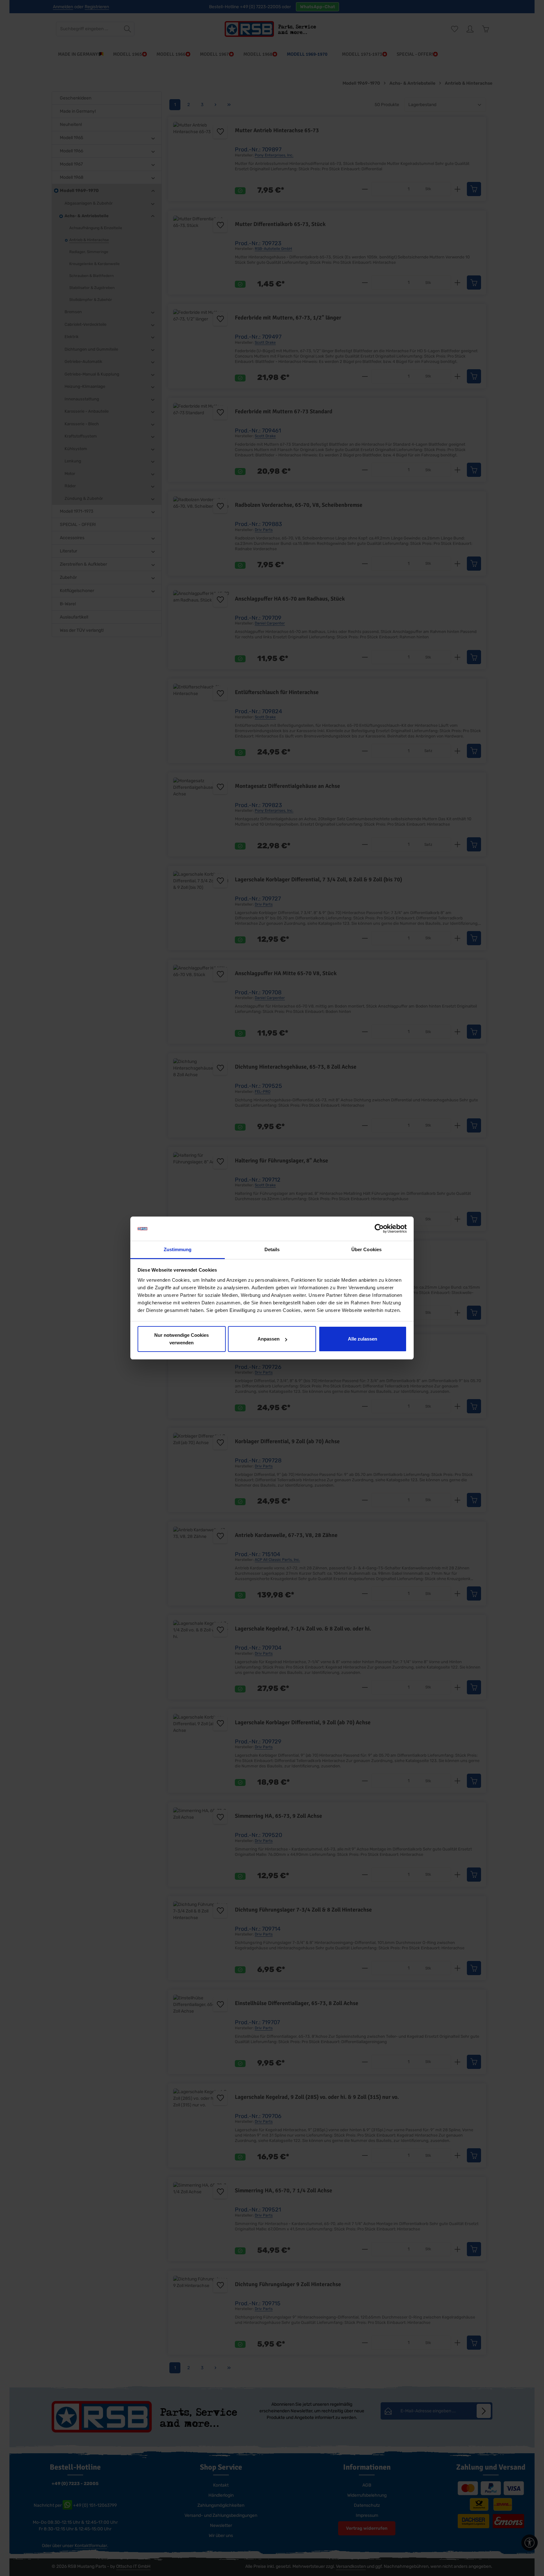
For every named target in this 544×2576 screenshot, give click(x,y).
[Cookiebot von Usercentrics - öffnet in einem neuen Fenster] (379, 1229)
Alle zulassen (363, 1339)
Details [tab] (272, 1249)
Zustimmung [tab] (178, 1249)
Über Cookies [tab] (366, 1249)
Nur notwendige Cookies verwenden (181, 1339)
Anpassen (269, 1339)
